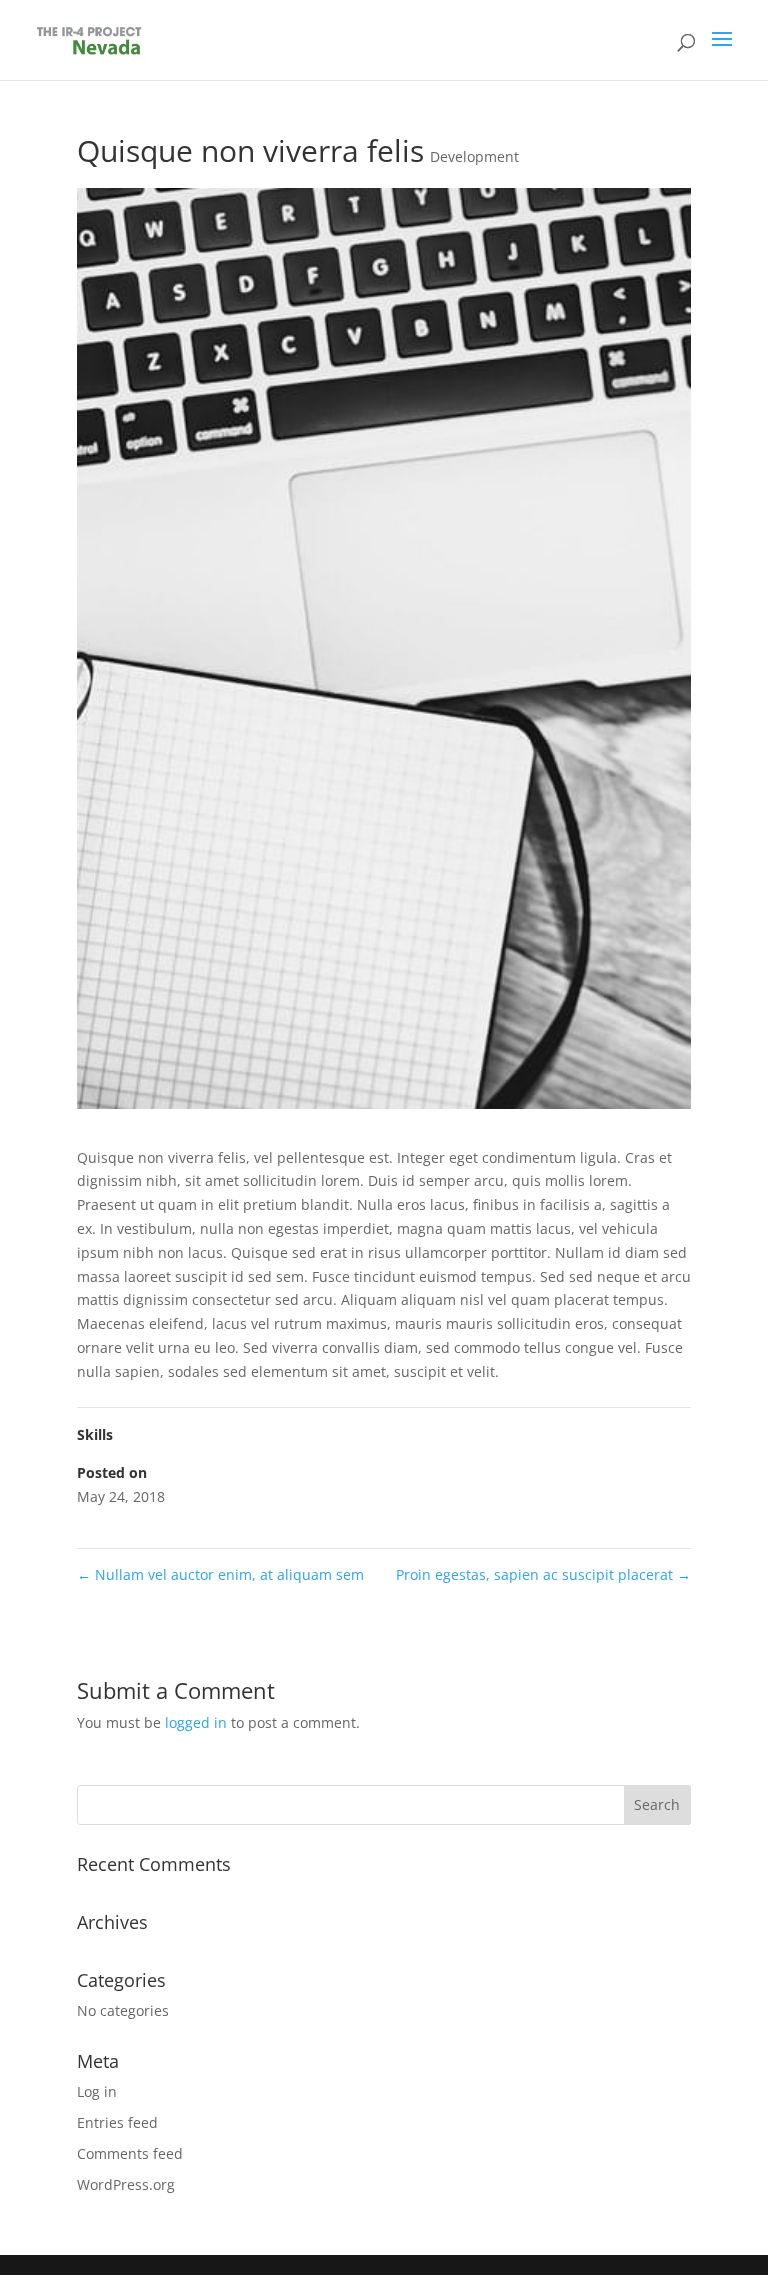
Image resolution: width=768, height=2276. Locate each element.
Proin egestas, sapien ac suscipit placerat (543, 1574)
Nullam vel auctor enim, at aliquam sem (220, 1574)
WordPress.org (126, 2184)
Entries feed (117, 2122)
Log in (97, 2091)
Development (474, 156)
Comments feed (130, 2153)
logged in (196, 1722)
